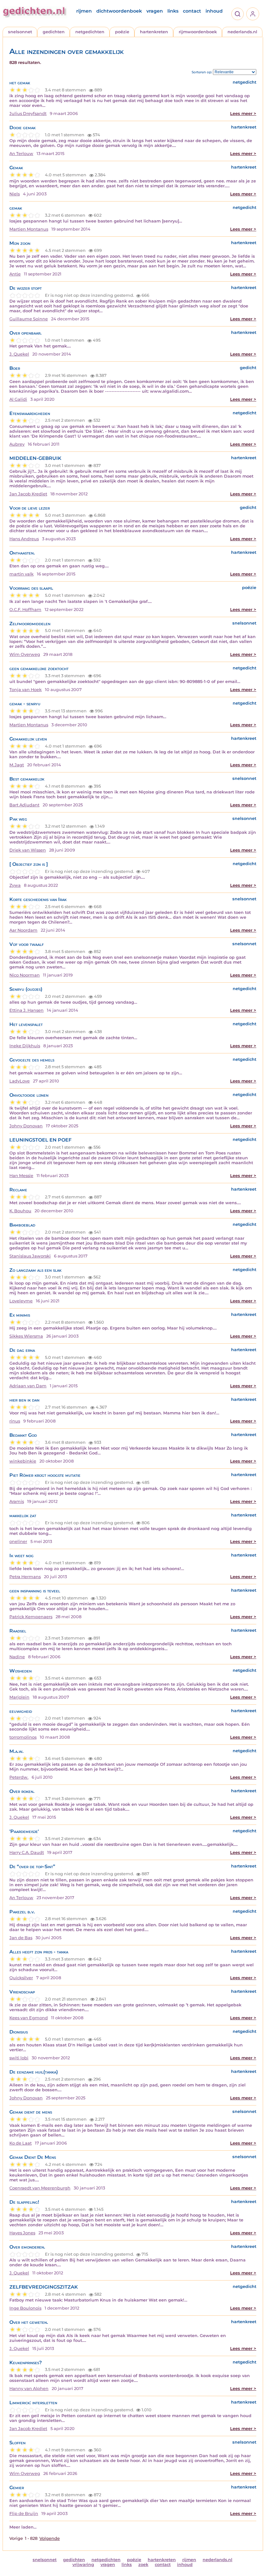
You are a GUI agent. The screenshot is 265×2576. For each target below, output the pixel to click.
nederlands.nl (242, 32)
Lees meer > (243, 114)
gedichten (54, 32)
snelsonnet (20, 32)
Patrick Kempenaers (31, 1617)
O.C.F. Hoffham (25, 610)
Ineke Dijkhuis (25, 1046)
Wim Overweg (25, 654)
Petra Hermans (25, 1577)
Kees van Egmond (29, 2018)
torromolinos (23, 1737)
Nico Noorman (25, 975)
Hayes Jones (22, 2233)
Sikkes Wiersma (26, 1336)
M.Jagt (17, 765)
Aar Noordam (23, 930)
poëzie (122, 32)
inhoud (214, 11)
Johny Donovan (26, 1126)
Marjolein (19, 1697)
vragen (155, 11)
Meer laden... (23, 2527)
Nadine (17, 1657)
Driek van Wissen (28, 850)
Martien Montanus (29, 229)
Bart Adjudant (24, 805)
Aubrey (17, 444)
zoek (143, 2565)
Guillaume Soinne (29, 319)
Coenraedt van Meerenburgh (40, 2188)
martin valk (21, 574)
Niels (15, 194)
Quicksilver (21, 1978)
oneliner (18, 1541)
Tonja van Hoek (26, 690)
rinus (15, 1421)
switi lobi (19, 2058)
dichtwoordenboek (119, 11)
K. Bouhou (20, 1211)
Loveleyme (21, 1301)
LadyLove (20, 1081)
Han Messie (21, 1176)
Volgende (50, 2538)
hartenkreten (154, 32)
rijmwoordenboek (198, 32)
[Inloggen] (253, 14)
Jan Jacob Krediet (28, 494)
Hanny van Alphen (29, 2389)
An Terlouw (21, 154)
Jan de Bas (21, 1938)
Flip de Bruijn (24, 2514)
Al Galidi (18, 399)
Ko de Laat (21, 2143)
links (173, 11)
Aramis (17, 1501)
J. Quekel (19, 354)
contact (192, 11)
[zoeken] (238, 14)
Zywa (15, 885)
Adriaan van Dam (28, 1386)
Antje (15, 274)
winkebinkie (23, 1461)
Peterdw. (19, 1777)
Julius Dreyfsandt (28, 114)
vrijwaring (83, 2565)
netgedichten (90, 32)
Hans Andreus (24, 539)
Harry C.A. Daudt (27, 1852)
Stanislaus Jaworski (30, 1256)
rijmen (84, 11)
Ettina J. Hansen (26, 1010)
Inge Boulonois (25, 2308)
